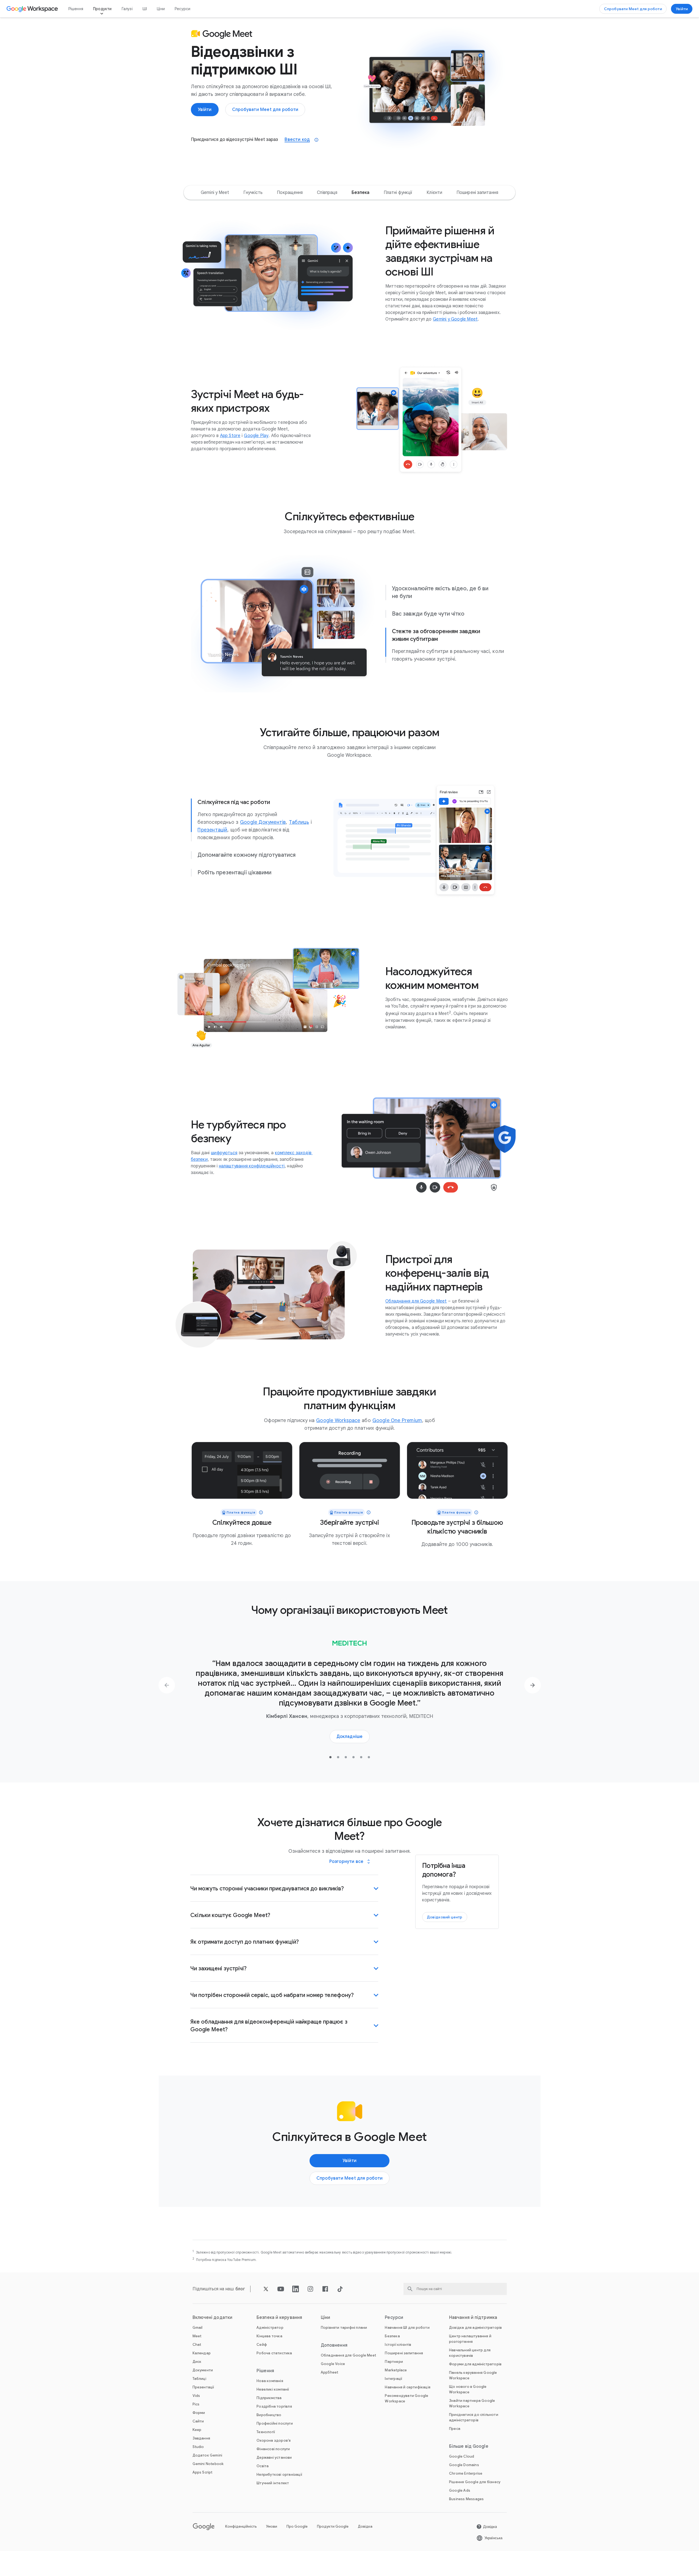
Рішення (76, 9)
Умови (272, 2526)
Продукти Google (333, 2526)
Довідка (365, 2526)
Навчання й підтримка (473, 2318)
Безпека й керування (279, 2318)
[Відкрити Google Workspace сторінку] (33, 9)
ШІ (145, 9)
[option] (215, 193)
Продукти (102, 9)
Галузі (127, 9)
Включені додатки (213, 2318)
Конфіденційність (241, 2526)
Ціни (161, 9)
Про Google (297, 2526)
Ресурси (183, 9)
